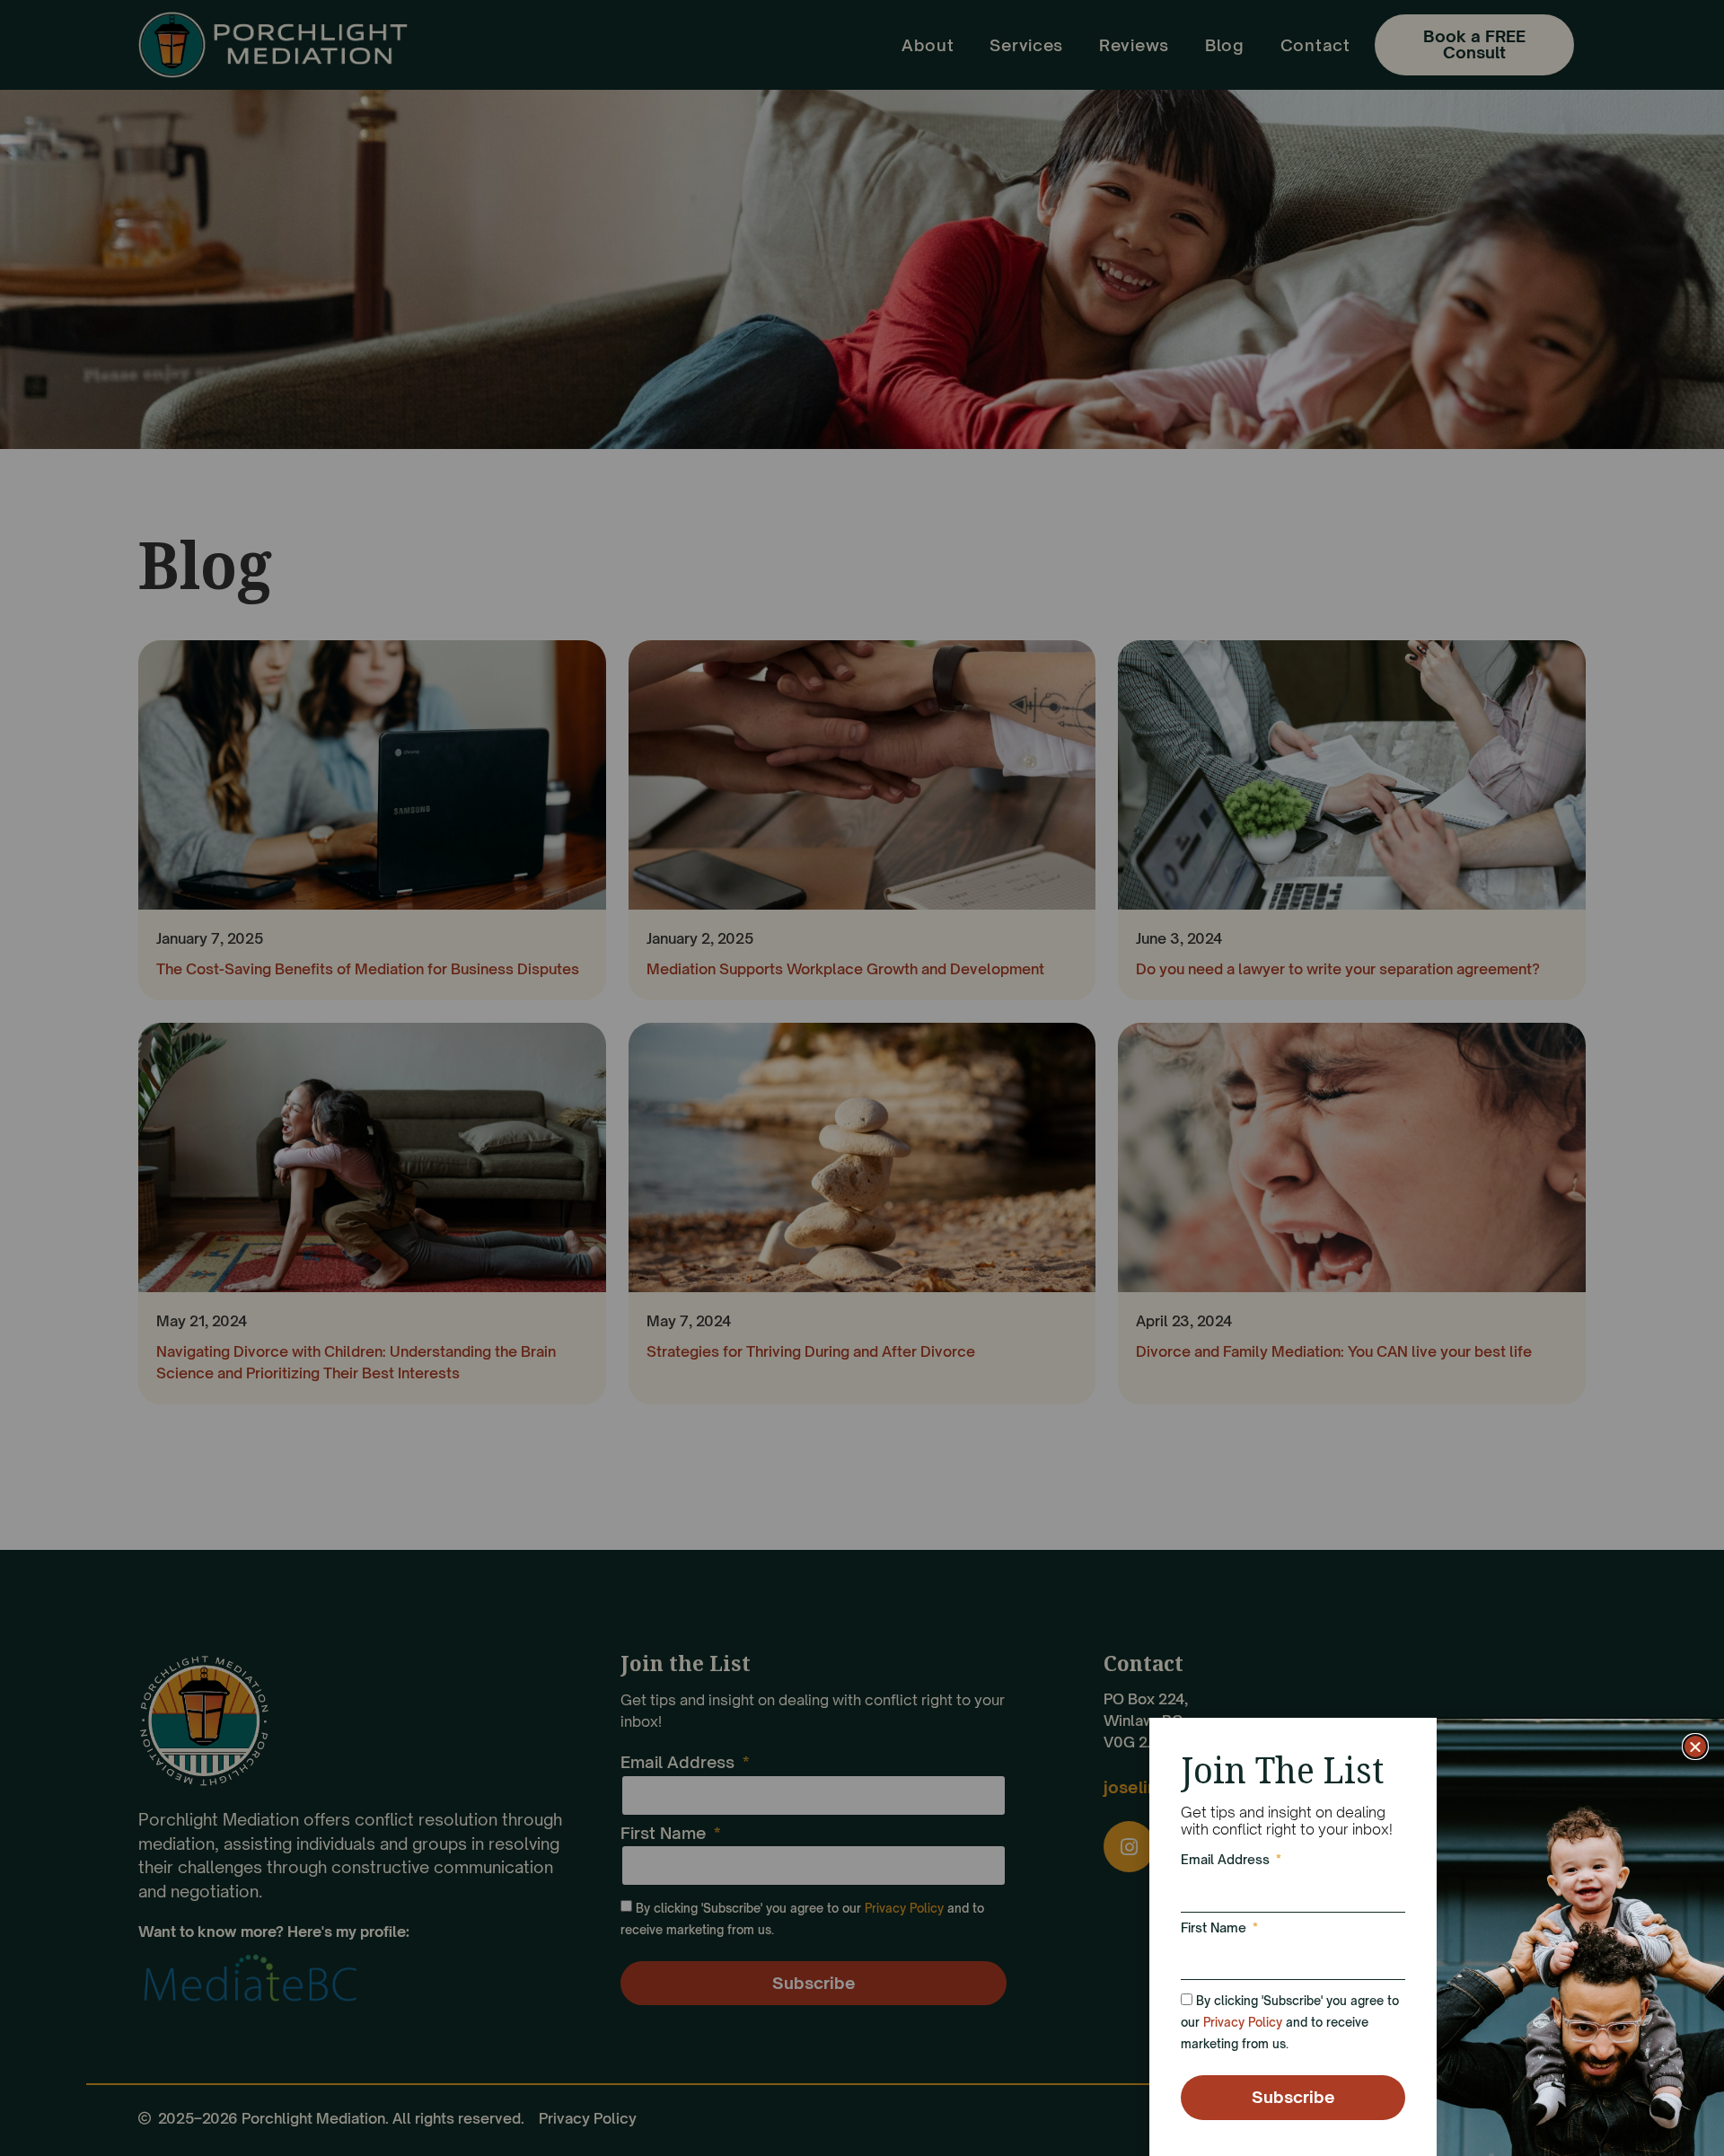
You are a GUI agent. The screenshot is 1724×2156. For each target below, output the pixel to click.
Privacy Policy (1243, 2022)
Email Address (1227, 1860)
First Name (1215, 1928)
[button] (1695, 1747)
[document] (862, 1078)
